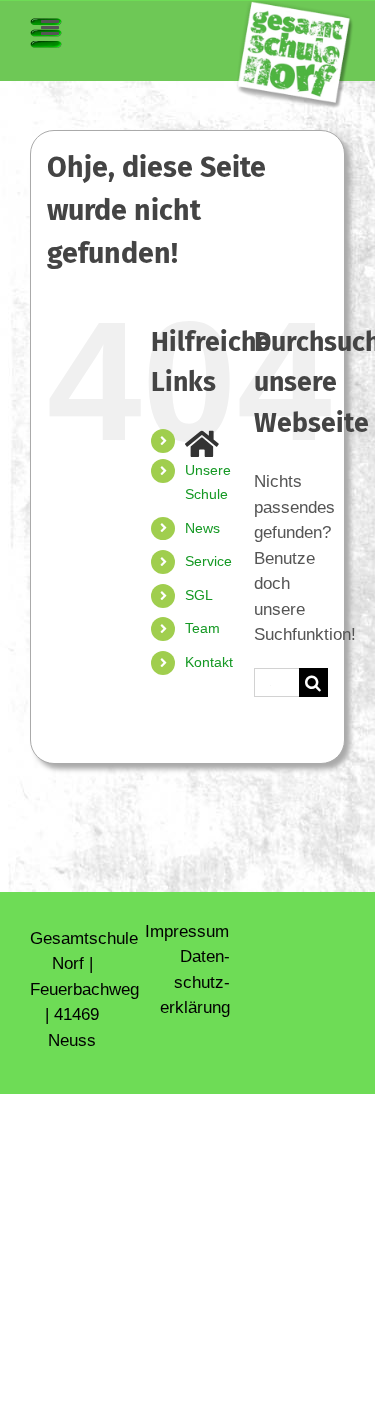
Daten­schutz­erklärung (195, 982)
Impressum (187, 931)
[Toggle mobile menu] (46, 33)
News (202, 528)
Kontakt (209, 662)
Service (208, 561)
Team (202, 628)
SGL (199, 595)
